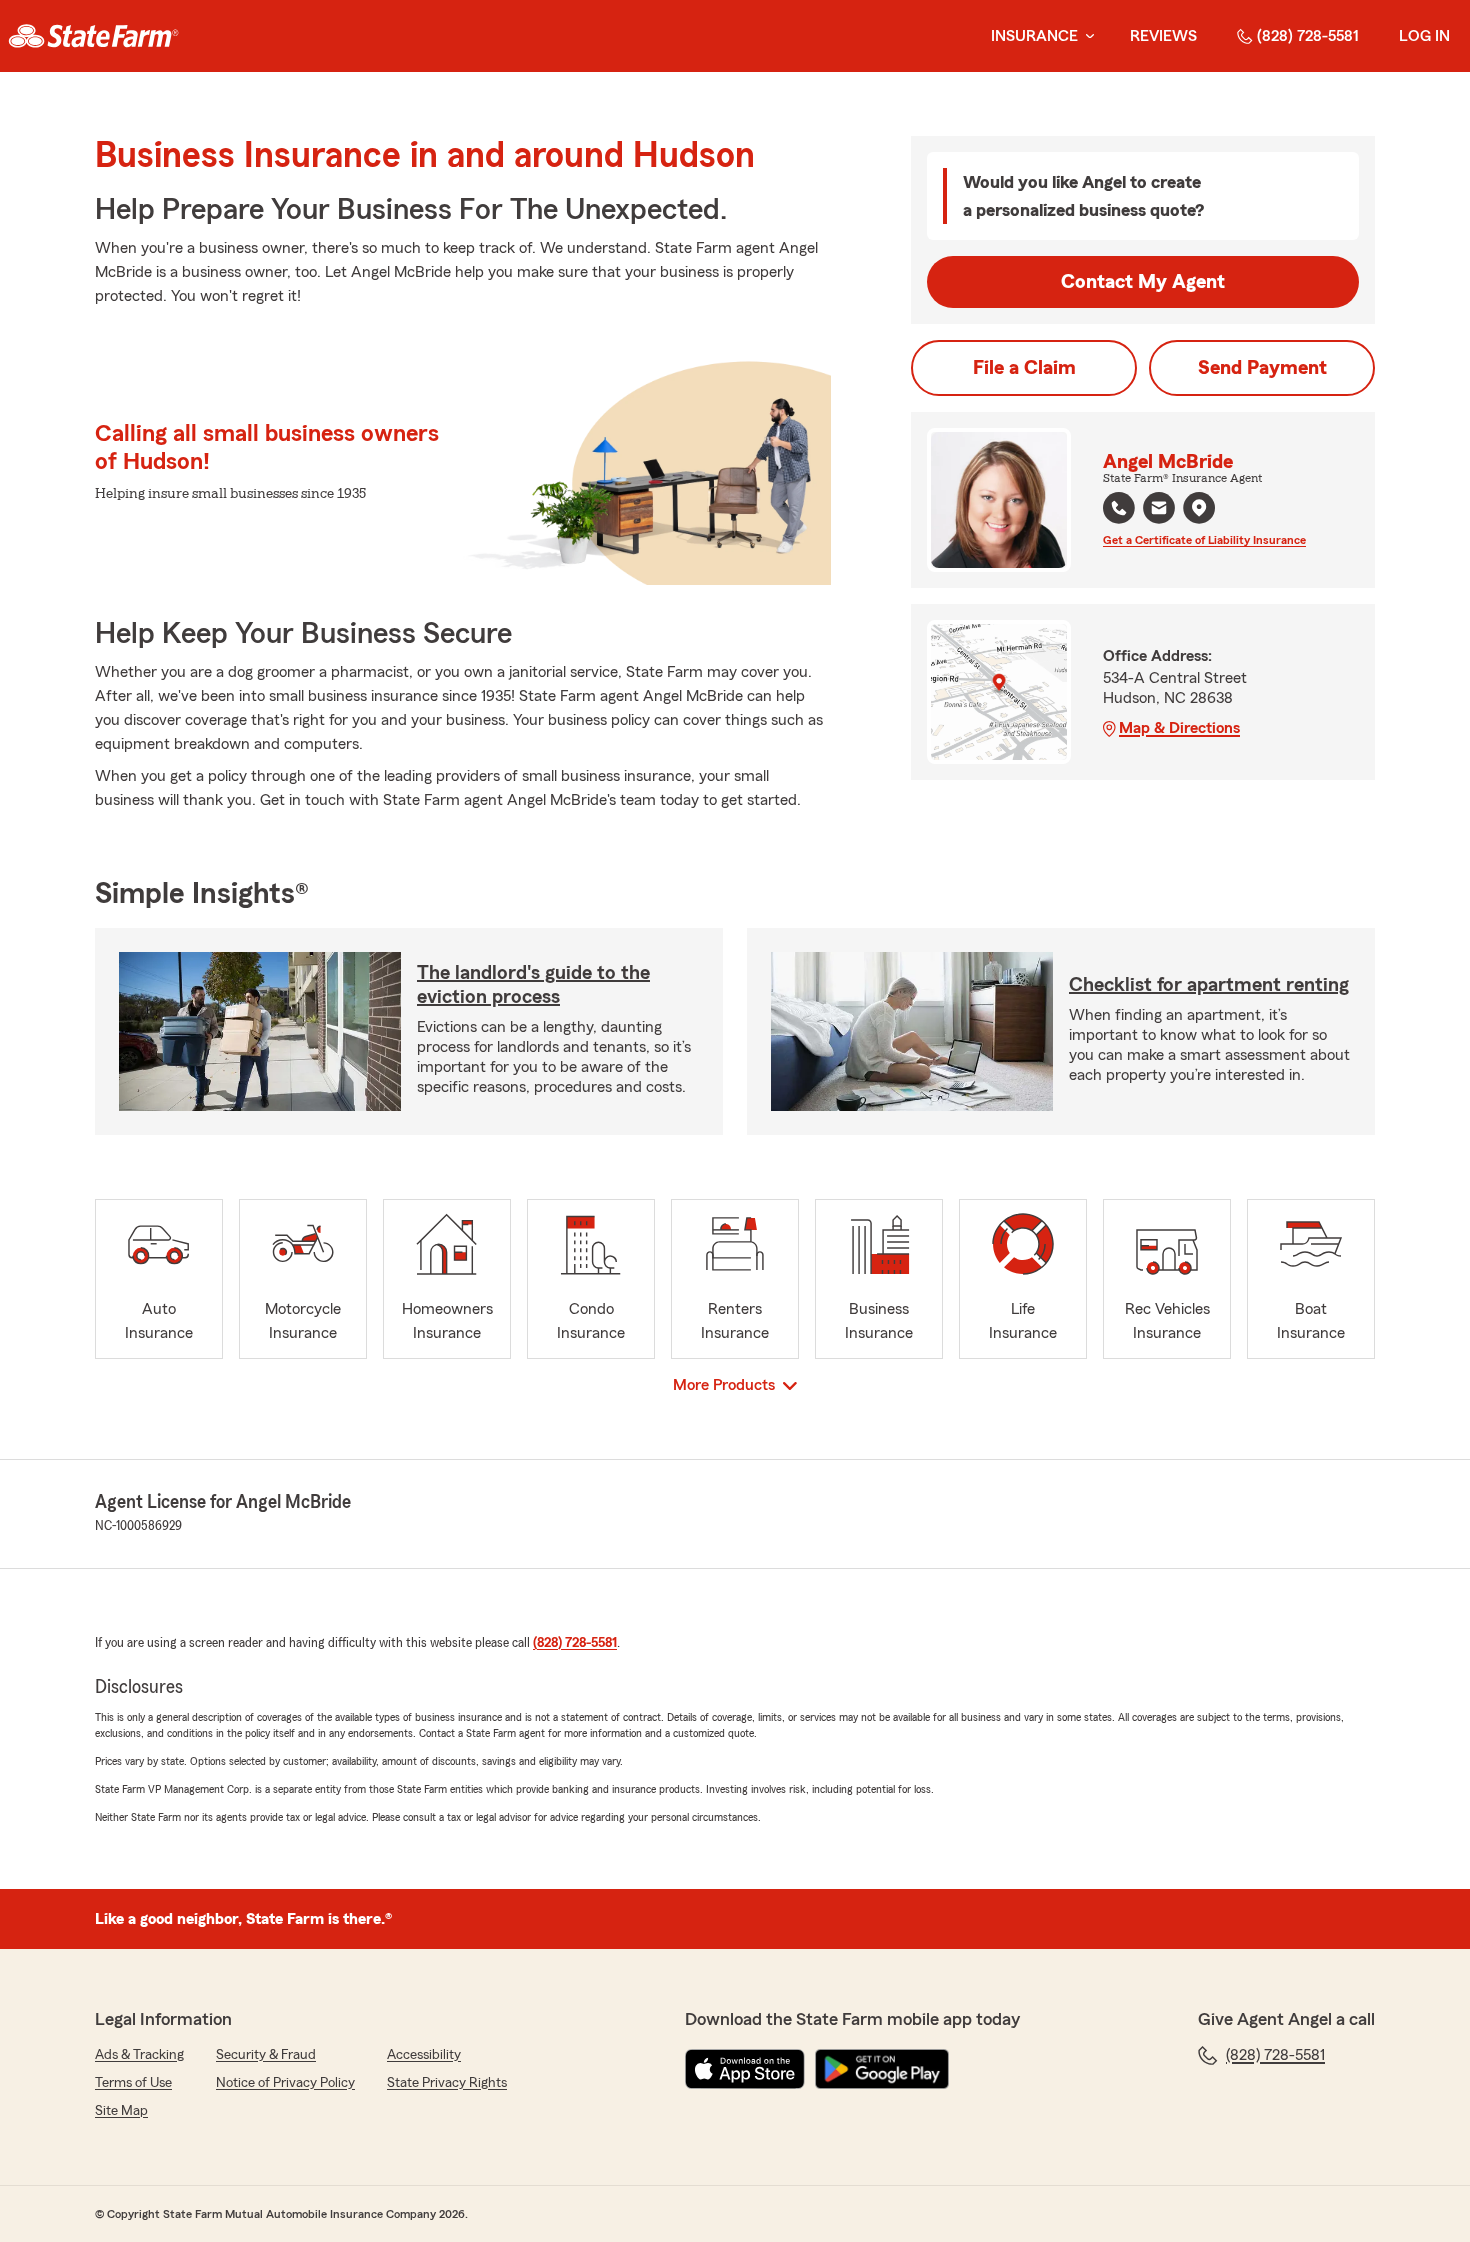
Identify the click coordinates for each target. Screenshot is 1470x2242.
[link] (93, 36)
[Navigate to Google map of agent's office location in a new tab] (1199, 508)
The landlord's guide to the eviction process (533, 985)
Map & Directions (1179, 728)
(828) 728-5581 (1308, 36)
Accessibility (424, 2055)
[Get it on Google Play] (882, 2069)
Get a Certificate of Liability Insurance (1204, 540)
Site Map (121, 2111)
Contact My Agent (1143, 282)
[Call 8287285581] (1119, 508)
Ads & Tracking (139, 2055)
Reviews (1163, 36)
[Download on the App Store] (745, 2069)
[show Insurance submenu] (1086, 36)
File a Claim (1024, 368)
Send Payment (1262, 368)
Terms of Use (133, 2083)
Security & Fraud (266, 2055)
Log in (1424, 36)
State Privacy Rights (447, 2083)
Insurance (1034, 36)
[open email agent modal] (1159, 510)
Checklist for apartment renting (1209, 985)
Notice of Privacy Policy (285, 2083)
